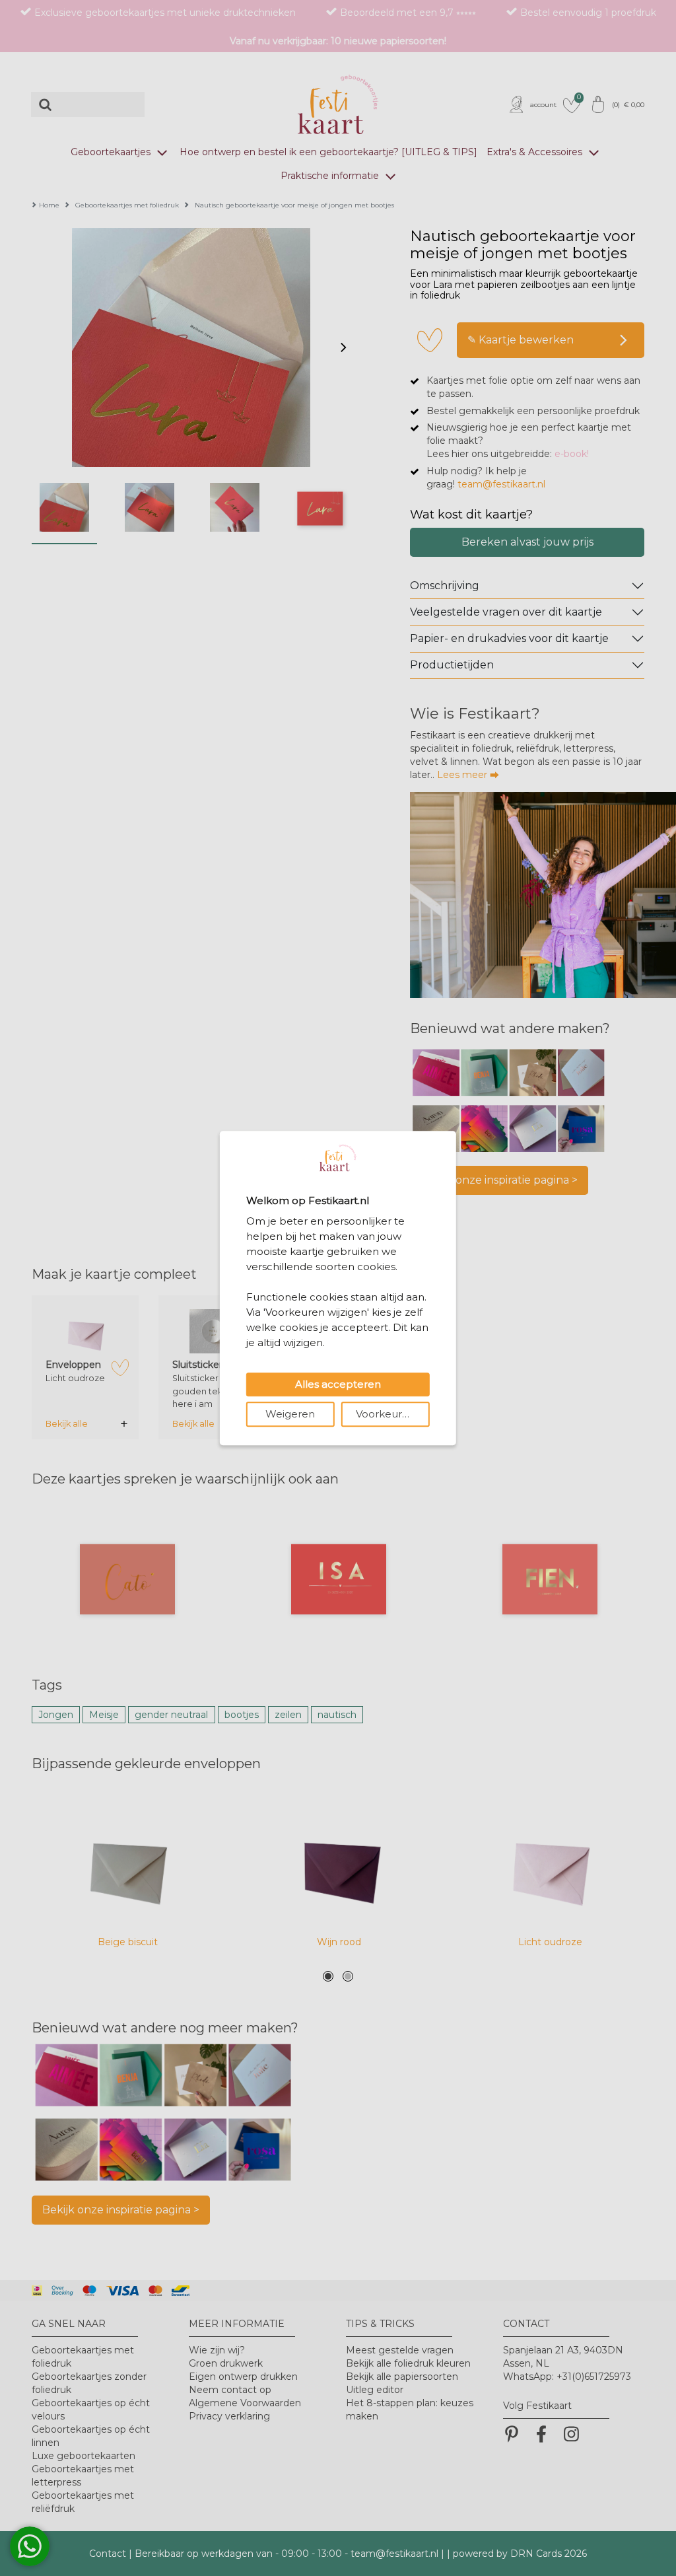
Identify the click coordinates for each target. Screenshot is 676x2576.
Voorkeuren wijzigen (393, 1414)
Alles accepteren (338, 1384)
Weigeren (290, 1414)
